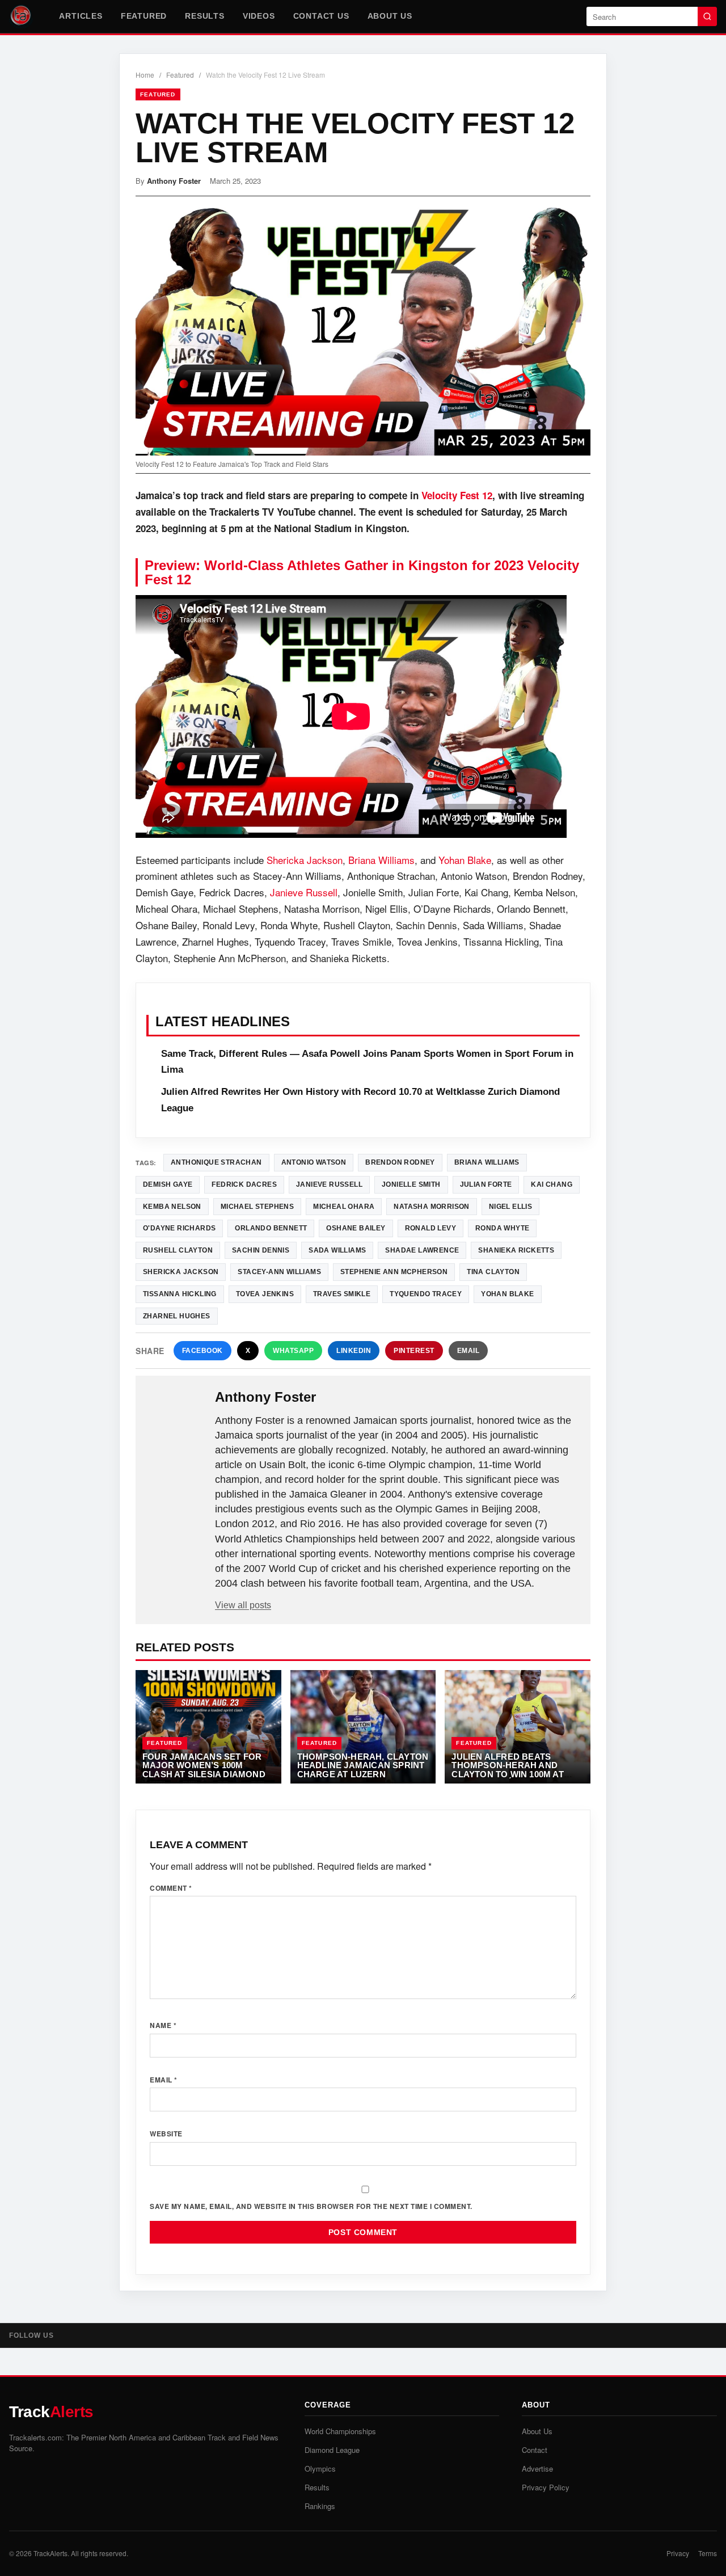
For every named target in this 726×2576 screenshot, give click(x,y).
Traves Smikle (342, 1294)
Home (145, 75)
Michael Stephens (257, 1207)
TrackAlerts (50, 2553)
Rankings (320, 2506)
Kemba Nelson (172, 1207)
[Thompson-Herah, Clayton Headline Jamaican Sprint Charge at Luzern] (363, 1727)
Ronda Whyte (502, 1228)
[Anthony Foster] (176, 1415)
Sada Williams (337, 1250)
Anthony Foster (174, 181)
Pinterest (414, 1351)
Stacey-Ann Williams (279, 1272)
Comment (171, 1888)
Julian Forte (486, 1184)
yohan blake (507, 1294)
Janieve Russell (304, 892)
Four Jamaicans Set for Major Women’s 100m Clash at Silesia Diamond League (204, 1770)
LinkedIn (354, 1351)
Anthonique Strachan (216, 1162)
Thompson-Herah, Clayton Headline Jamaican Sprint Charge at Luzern (363, 1765)
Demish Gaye (168, 1184)
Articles (81, 16)
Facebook (202, 1351)
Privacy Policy (546, 2487)
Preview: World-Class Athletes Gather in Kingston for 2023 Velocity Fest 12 (362, 572)
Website (166, 2134)
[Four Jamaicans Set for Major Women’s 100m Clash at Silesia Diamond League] (208, 1727)
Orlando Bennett (271, 1228)
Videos (259, 16)
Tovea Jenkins (265, 1294)
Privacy (678, 2553)
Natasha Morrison (431, 1207)
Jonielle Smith (411, 1184)
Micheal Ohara (344, 1207)
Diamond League (332, 2450)
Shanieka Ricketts (516, 1250)
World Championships (340, 2431)
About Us (390, 16)
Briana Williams (381, 860)
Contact (535, 2450)
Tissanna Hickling (180, 1294)
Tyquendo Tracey (426, 1294)
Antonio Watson (314, 1162)
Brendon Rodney (400, 1162)
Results (205, 16)
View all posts (243, 1605)
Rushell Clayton (178, 1250)
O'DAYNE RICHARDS (179, 1228)
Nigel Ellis (510, 1207)
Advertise (537, 2469)
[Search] (707, 16)
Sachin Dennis (261, 1250)
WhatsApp (293, 1351)
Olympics (320, 2469)
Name (163, 2025)
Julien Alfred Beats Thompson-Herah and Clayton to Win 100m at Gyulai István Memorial (510, 1770)
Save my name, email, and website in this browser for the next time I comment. (311, 2206)
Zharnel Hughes (177, 1316)
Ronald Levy (430, 1228)
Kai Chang (552, 1184)
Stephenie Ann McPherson (394, 1272)
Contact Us (321, 16)
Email (468, 1351)
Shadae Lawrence (422, 1250)
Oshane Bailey (356, 1228)
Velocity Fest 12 (457, 495)
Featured (144, 16)
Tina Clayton (493, 1272)
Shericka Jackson (305, 860)
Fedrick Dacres (244, 1184)
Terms (708, 2553)
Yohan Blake (465, 860)
